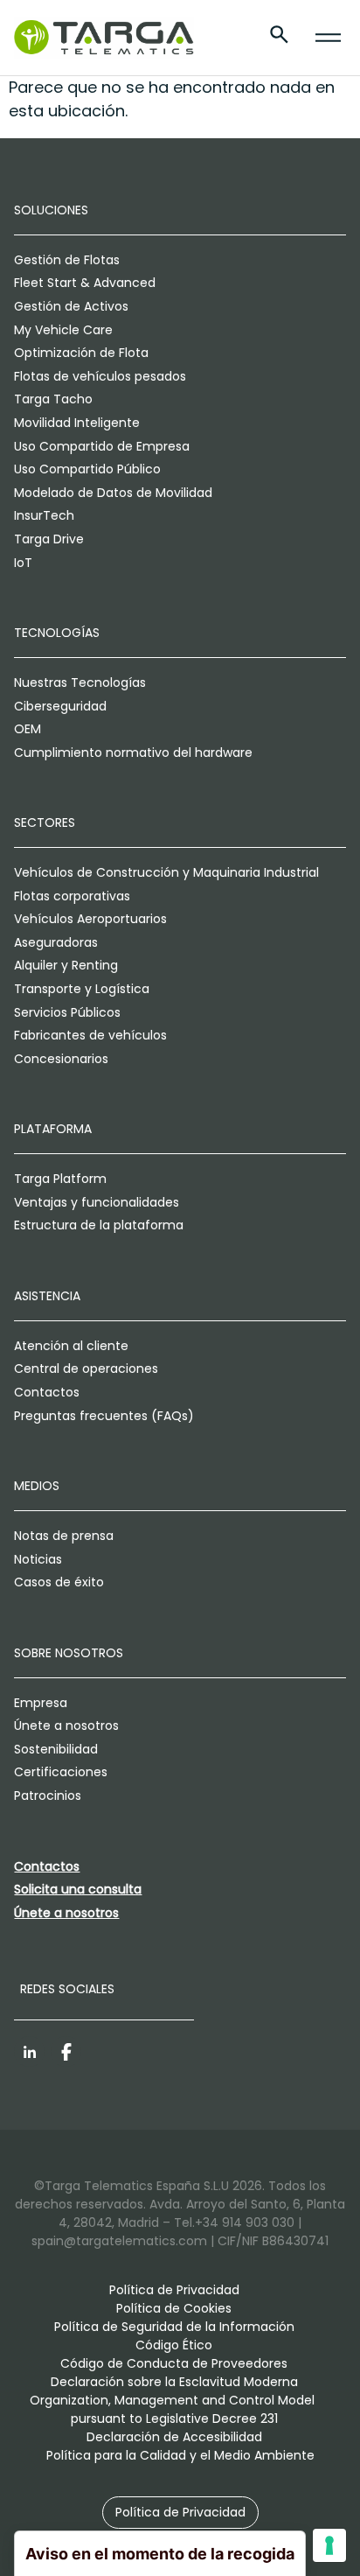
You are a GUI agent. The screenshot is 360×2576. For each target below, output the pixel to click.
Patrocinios (48, 1795)
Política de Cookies (174, 2308)
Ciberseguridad (60, 706)
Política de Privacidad (174, 2290)
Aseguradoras (56, 942)
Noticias (38, 1559)
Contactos (47, 1392)
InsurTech (44, 515)
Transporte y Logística (82, 989)
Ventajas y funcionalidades (97, 1202)
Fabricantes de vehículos (90, 1035)
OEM (28, 729)
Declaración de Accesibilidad (174, 2437)
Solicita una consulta (78, 1889)
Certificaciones (61, 1772)
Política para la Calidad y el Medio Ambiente (180, 2455)
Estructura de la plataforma (99, 1225)
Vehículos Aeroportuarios (90, 919)
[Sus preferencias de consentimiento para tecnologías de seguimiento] (329, 2545)
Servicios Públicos (67, 1012)
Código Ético (174, 2345)
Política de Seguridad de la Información (174, 2327)
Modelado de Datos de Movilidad (113, 493)
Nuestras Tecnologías (80, 682)
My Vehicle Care (63, 330)
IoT (23, 563)
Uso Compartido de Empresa (102, 446)
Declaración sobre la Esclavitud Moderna (174, 2382)
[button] (180, 2513)
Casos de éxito (59, 1582)
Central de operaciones (86, 1368)
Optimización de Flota (81, 353)
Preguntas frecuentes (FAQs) (104, 1416)
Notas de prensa (64, 1536)
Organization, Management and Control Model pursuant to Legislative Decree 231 (174, 2409)
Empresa (41, 1703)
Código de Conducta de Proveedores (174, 2363)
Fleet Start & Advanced (85, 283)
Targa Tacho (53, 399)
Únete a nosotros (66, 1725)
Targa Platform (60, 1179)
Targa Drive (49, 539)
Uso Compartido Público (87, 469)
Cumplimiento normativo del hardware (133, 752)
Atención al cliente (71, 1346)
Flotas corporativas (72, 896)
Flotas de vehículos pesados (100, 376)
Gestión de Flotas (67, 260)
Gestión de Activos (71, 306)
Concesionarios (61, 1059)
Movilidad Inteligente (77, 423)
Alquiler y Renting (66, 965)
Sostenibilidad (56, 1749)
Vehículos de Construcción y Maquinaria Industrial (166, 872)
